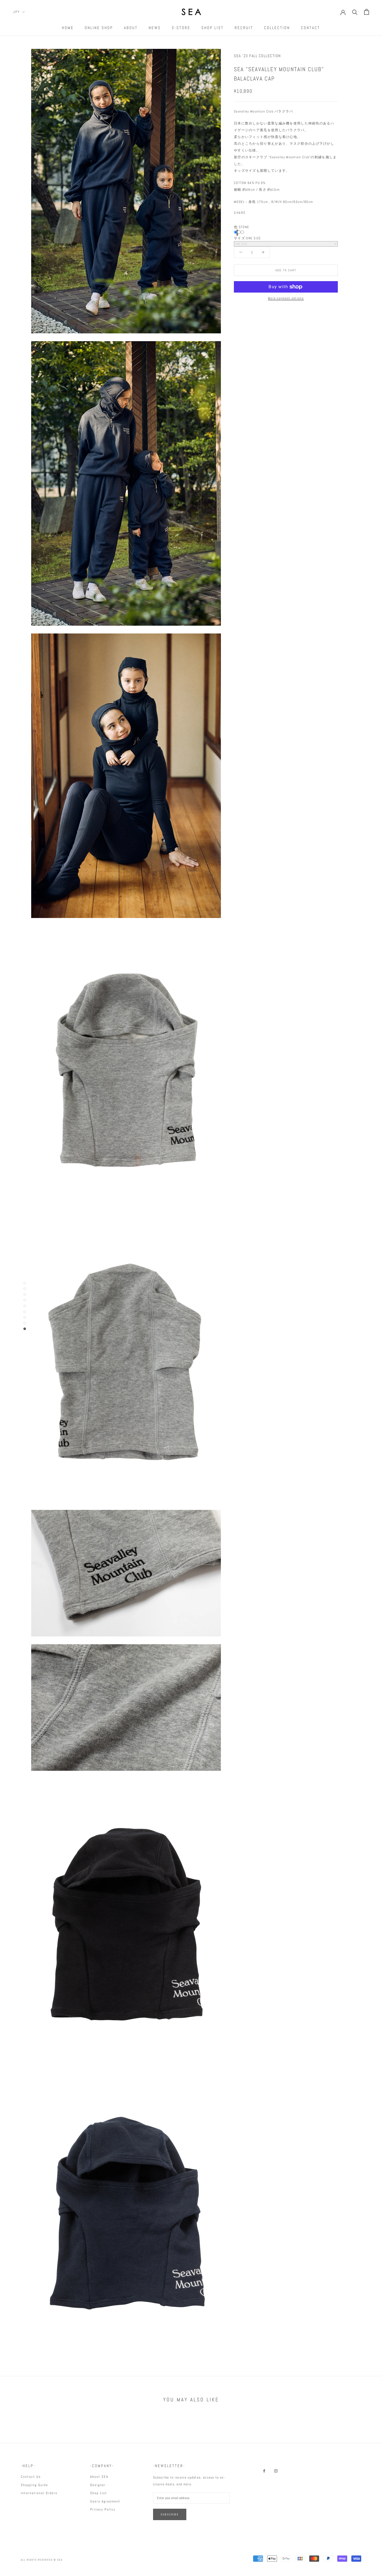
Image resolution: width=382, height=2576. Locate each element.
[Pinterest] (265, 212)
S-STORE (181, 28)
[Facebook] (251, 212)
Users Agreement (105, 2501)
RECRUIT (244, 28)
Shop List (99, 2493)
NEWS (155, 28)
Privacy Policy (103, 2509)
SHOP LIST (213, 28)
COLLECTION (277, 28)
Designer (98, 2485)
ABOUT (131, 28)
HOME (68, 28)
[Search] (355, 12)
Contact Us (31, 2477)
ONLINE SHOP (99, 28)
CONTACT (311, 28)
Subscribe (170, 2514)
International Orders (39, 2493)
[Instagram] (276, 2471)
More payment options (286, 298)
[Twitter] (258, 212)
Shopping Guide (34, 2485)
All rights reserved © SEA (42, 2560)
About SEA (99, 2477)
